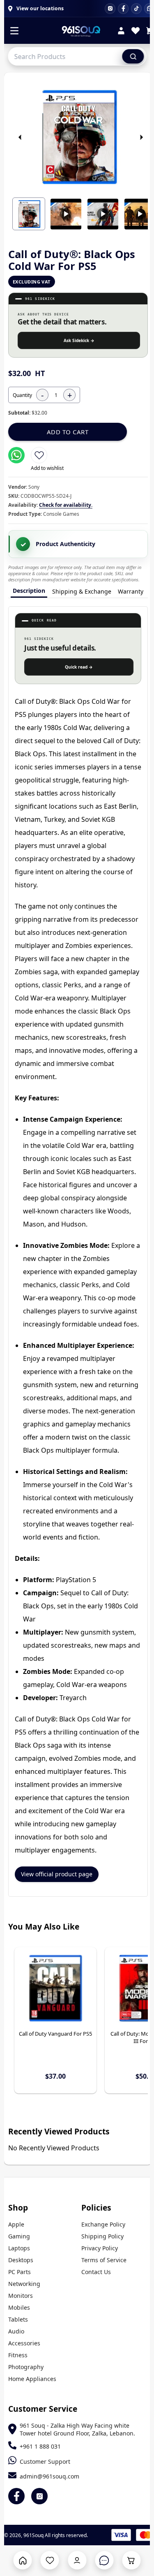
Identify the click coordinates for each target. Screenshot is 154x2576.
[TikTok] (136, 9)
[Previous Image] (20, 137)
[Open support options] (104, 2560)
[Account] (121, 32)
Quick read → (79, 667)
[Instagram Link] (39, 2496)
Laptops (19, 2248)
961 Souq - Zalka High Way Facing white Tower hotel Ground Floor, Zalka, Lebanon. (77, 2429)
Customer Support (45, 2461)
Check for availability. (66, 505)
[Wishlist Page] (50, 2560)
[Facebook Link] (16, 2496)
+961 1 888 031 (40, 2446)
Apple (16, 2224)
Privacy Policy (100, 2248)
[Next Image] (141, 137)
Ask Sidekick (79, 340)
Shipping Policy (102, 2236)
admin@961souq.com (49, 2476)
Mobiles (19, 2307)
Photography (26, 2367)
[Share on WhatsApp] (16, 455)
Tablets (18, 2319)
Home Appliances (32, 2379)
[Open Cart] (131, 2560)
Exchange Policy (103, 2224)
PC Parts (20, 2272)
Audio (16, 2331)
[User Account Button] (77, 2560)
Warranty (131, 591)
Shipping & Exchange (82, 591)
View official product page (57, 1874)
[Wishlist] (136, 32)
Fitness (18, 2355)
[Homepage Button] (23, 2560)
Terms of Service (104, 2260)
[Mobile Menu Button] (14, 32)
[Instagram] (110, 9)
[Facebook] (123, 9)
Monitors (21, 2296)
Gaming (19, 2236)
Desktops (21, 2260)
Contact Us (96, 2272)
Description (29, 591)
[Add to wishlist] (39, 455)
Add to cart (68, 432)
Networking (24, 2284)
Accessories (24, 2343)
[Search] (133, 56)
